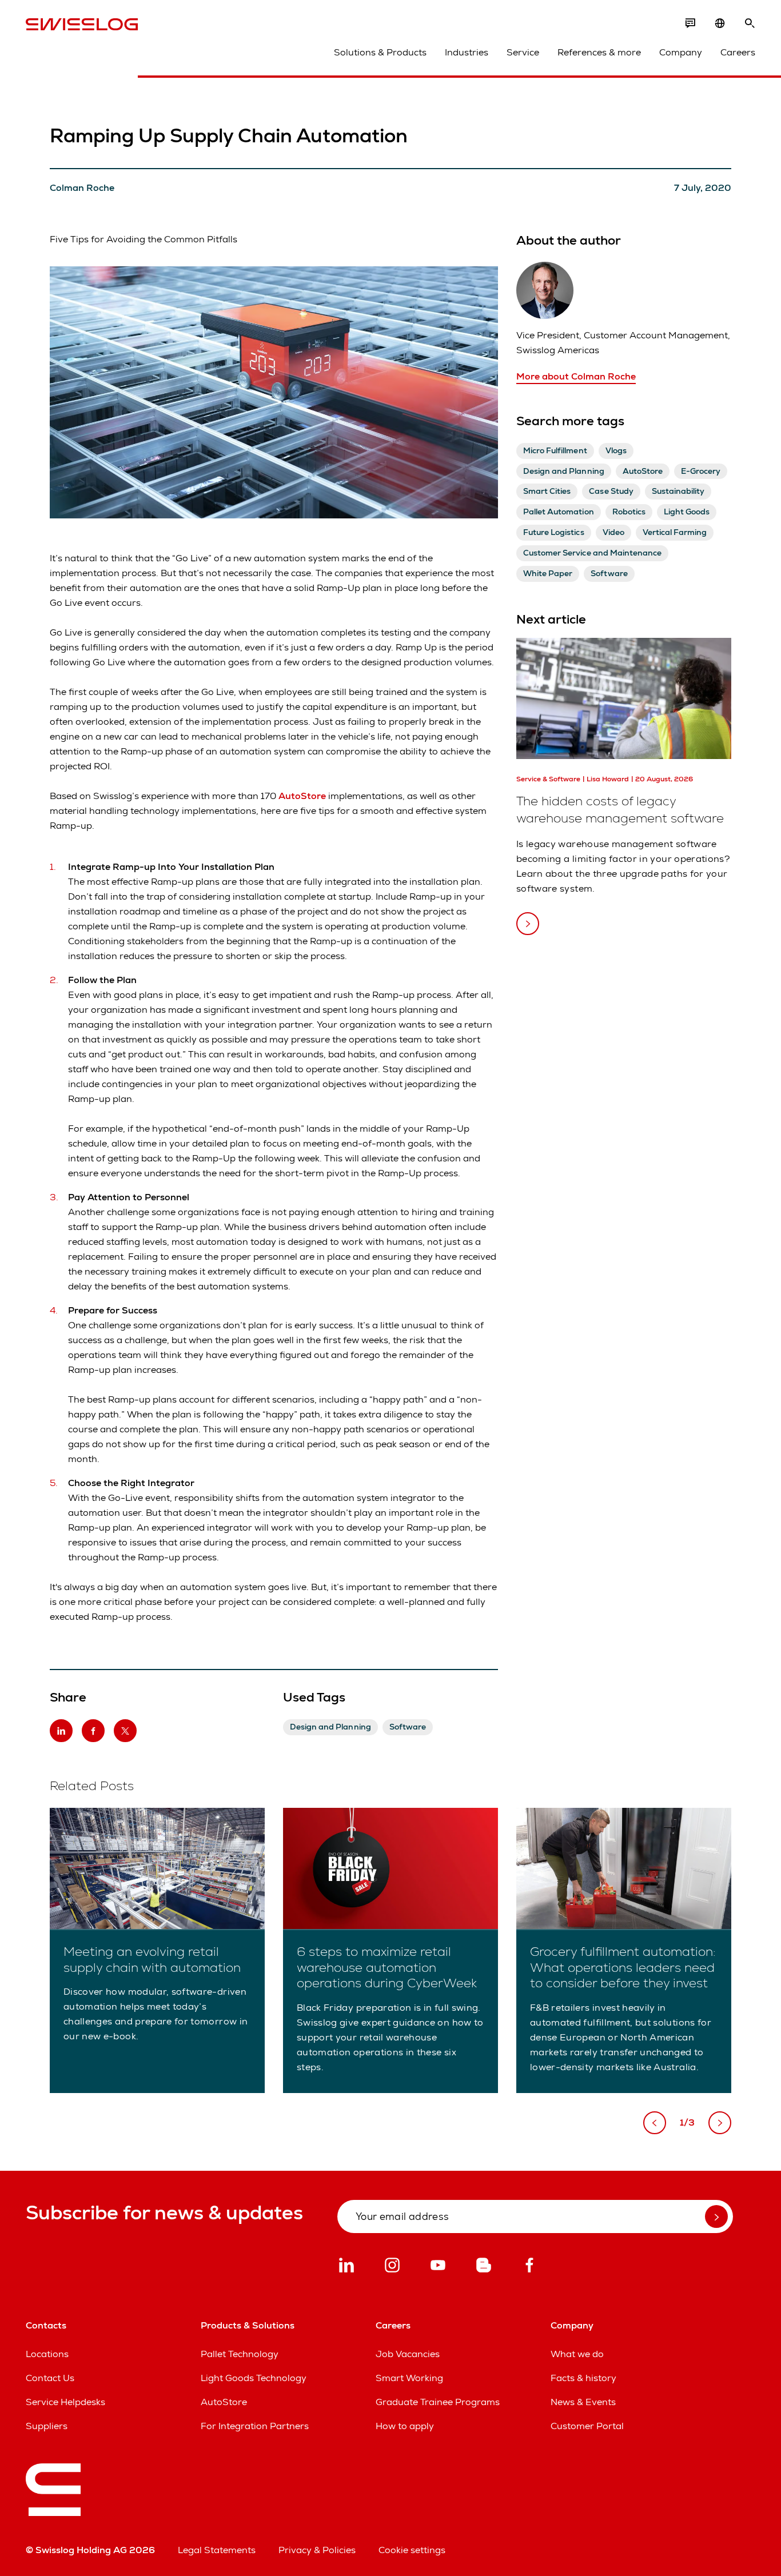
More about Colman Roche (576, 376)
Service (523, 52)
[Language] (720, 23)
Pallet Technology (240, 2354)
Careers (738, 52)
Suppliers (47, 2426)
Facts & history (583, 2378)
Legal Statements (217, 2550)
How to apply (405, 2426)
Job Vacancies (408, 2354)
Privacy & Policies (317, 2550)
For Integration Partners (255, 2426)
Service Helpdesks (65, 2402)
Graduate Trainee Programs (438, 2402)
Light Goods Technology (254, 2378)
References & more (599, 52)
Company (681, 52)
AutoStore (302, 796)
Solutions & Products (380, 52)
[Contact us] (690, 23)
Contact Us (50, 2378)
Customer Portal (587, 2426)
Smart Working (409, 2378)
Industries (467, 52)
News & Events (583, 2402)
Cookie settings (412, 2550)
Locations (47, 2354)
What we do (577, 2354)
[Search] (750, 23)
